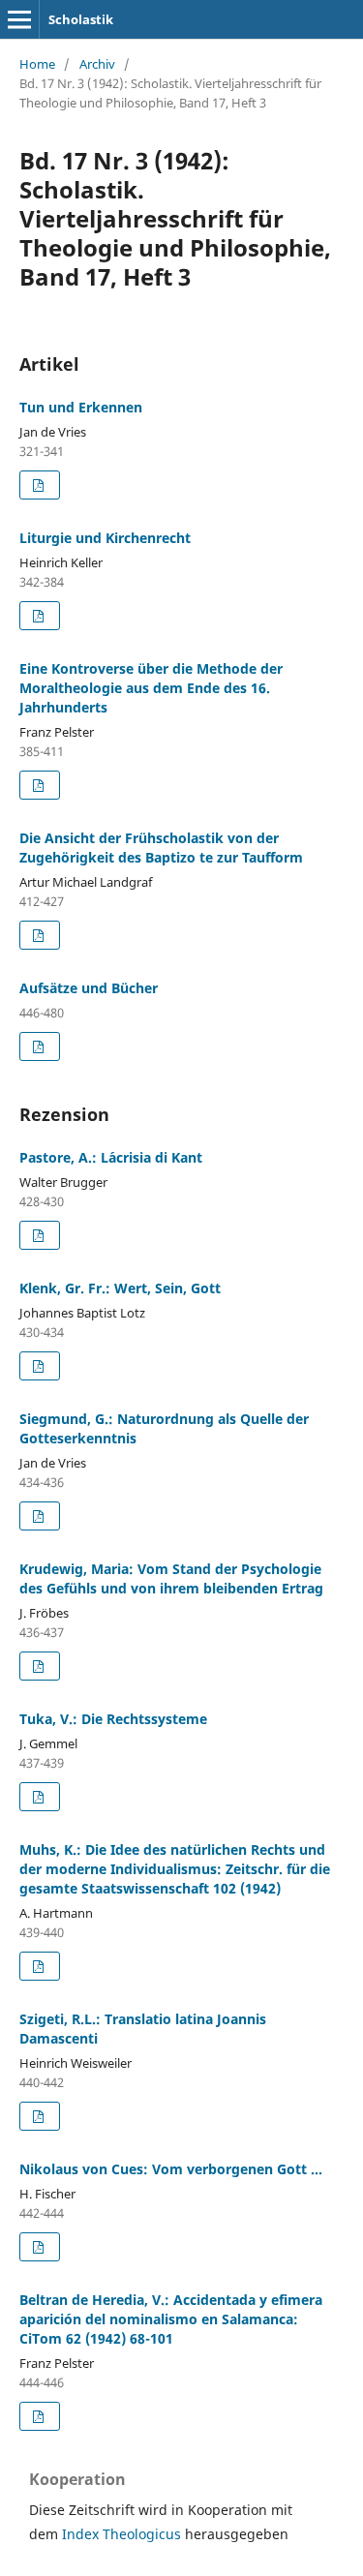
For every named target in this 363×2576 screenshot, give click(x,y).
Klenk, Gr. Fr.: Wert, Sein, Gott (120, 1288)
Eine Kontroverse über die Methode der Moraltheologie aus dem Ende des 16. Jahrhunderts (151, 688)
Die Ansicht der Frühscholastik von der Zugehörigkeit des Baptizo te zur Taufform (161, 848)
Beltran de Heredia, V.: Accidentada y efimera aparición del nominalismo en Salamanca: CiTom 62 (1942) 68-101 (171, 2319)
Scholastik (81, 19)
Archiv (97, 64)
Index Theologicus (123, 2534)
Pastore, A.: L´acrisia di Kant (111, 1157)
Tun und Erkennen (81, 407)
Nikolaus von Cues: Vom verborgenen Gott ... (171, 2169)
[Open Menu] (19, 19)
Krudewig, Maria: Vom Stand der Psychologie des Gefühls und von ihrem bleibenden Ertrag (171, 1578)
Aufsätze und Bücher (89, 988)
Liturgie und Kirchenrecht (105, 538)
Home (37, 64)
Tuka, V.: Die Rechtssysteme (113, 1719)
